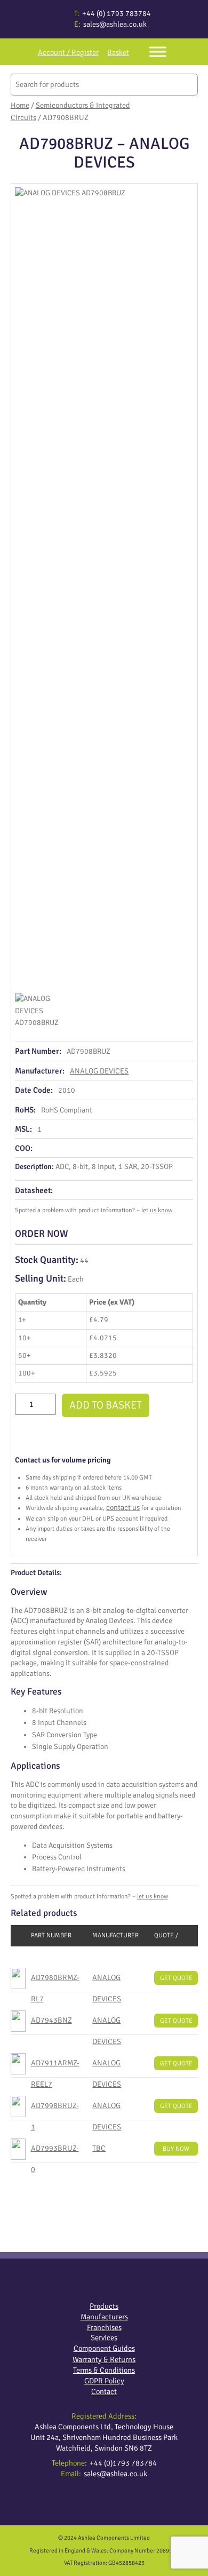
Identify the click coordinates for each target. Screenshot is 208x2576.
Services (104, 2338)
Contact (104, 2391)
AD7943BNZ (51, 2020)
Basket (118, 52)
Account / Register (68, 52)
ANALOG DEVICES (99, 1071)
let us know (157, 1210)
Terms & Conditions (104, 2370)
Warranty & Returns (104, 2359)
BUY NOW (176, 2149)
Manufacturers (104, 2317)
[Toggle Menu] (158, 51)
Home (20, 105)
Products (104, 2306)
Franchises (104, 2327)
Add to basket (106, 1405)
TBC (99, 2148)
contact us (123, 1507)
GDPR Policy (104, 2381)
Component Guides (104, 2348)
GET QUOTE (176, 1978)
